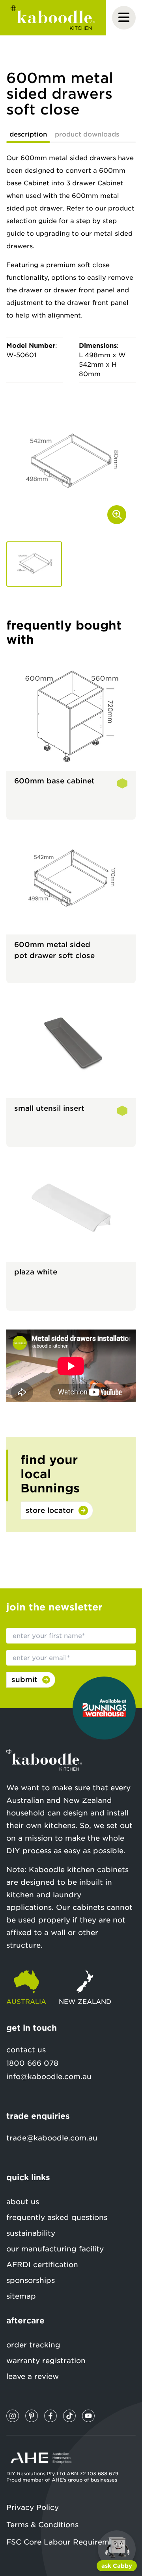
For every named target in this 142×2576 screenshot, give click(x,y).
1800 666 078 (32, 2063)
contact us (26, 2050)
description (28, 134)
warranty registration (46, 2361)
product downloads (87, 134)
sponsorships (31, 2280)
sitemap (21, 2296)
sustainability (31, 2233)
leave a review (33, 2376)
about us (23, 2202)
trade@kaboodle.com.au (52, 2138)
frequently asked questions (57, 2217)
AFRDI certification (42, 2265)
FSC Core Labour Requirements (66, 2542)
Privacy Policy (33, 2507)
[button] (34, 564)
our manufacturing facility (55, 2249)
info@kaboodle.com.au (49, 2076)
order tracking (33, 2345)
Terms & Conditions (42, 2525)
